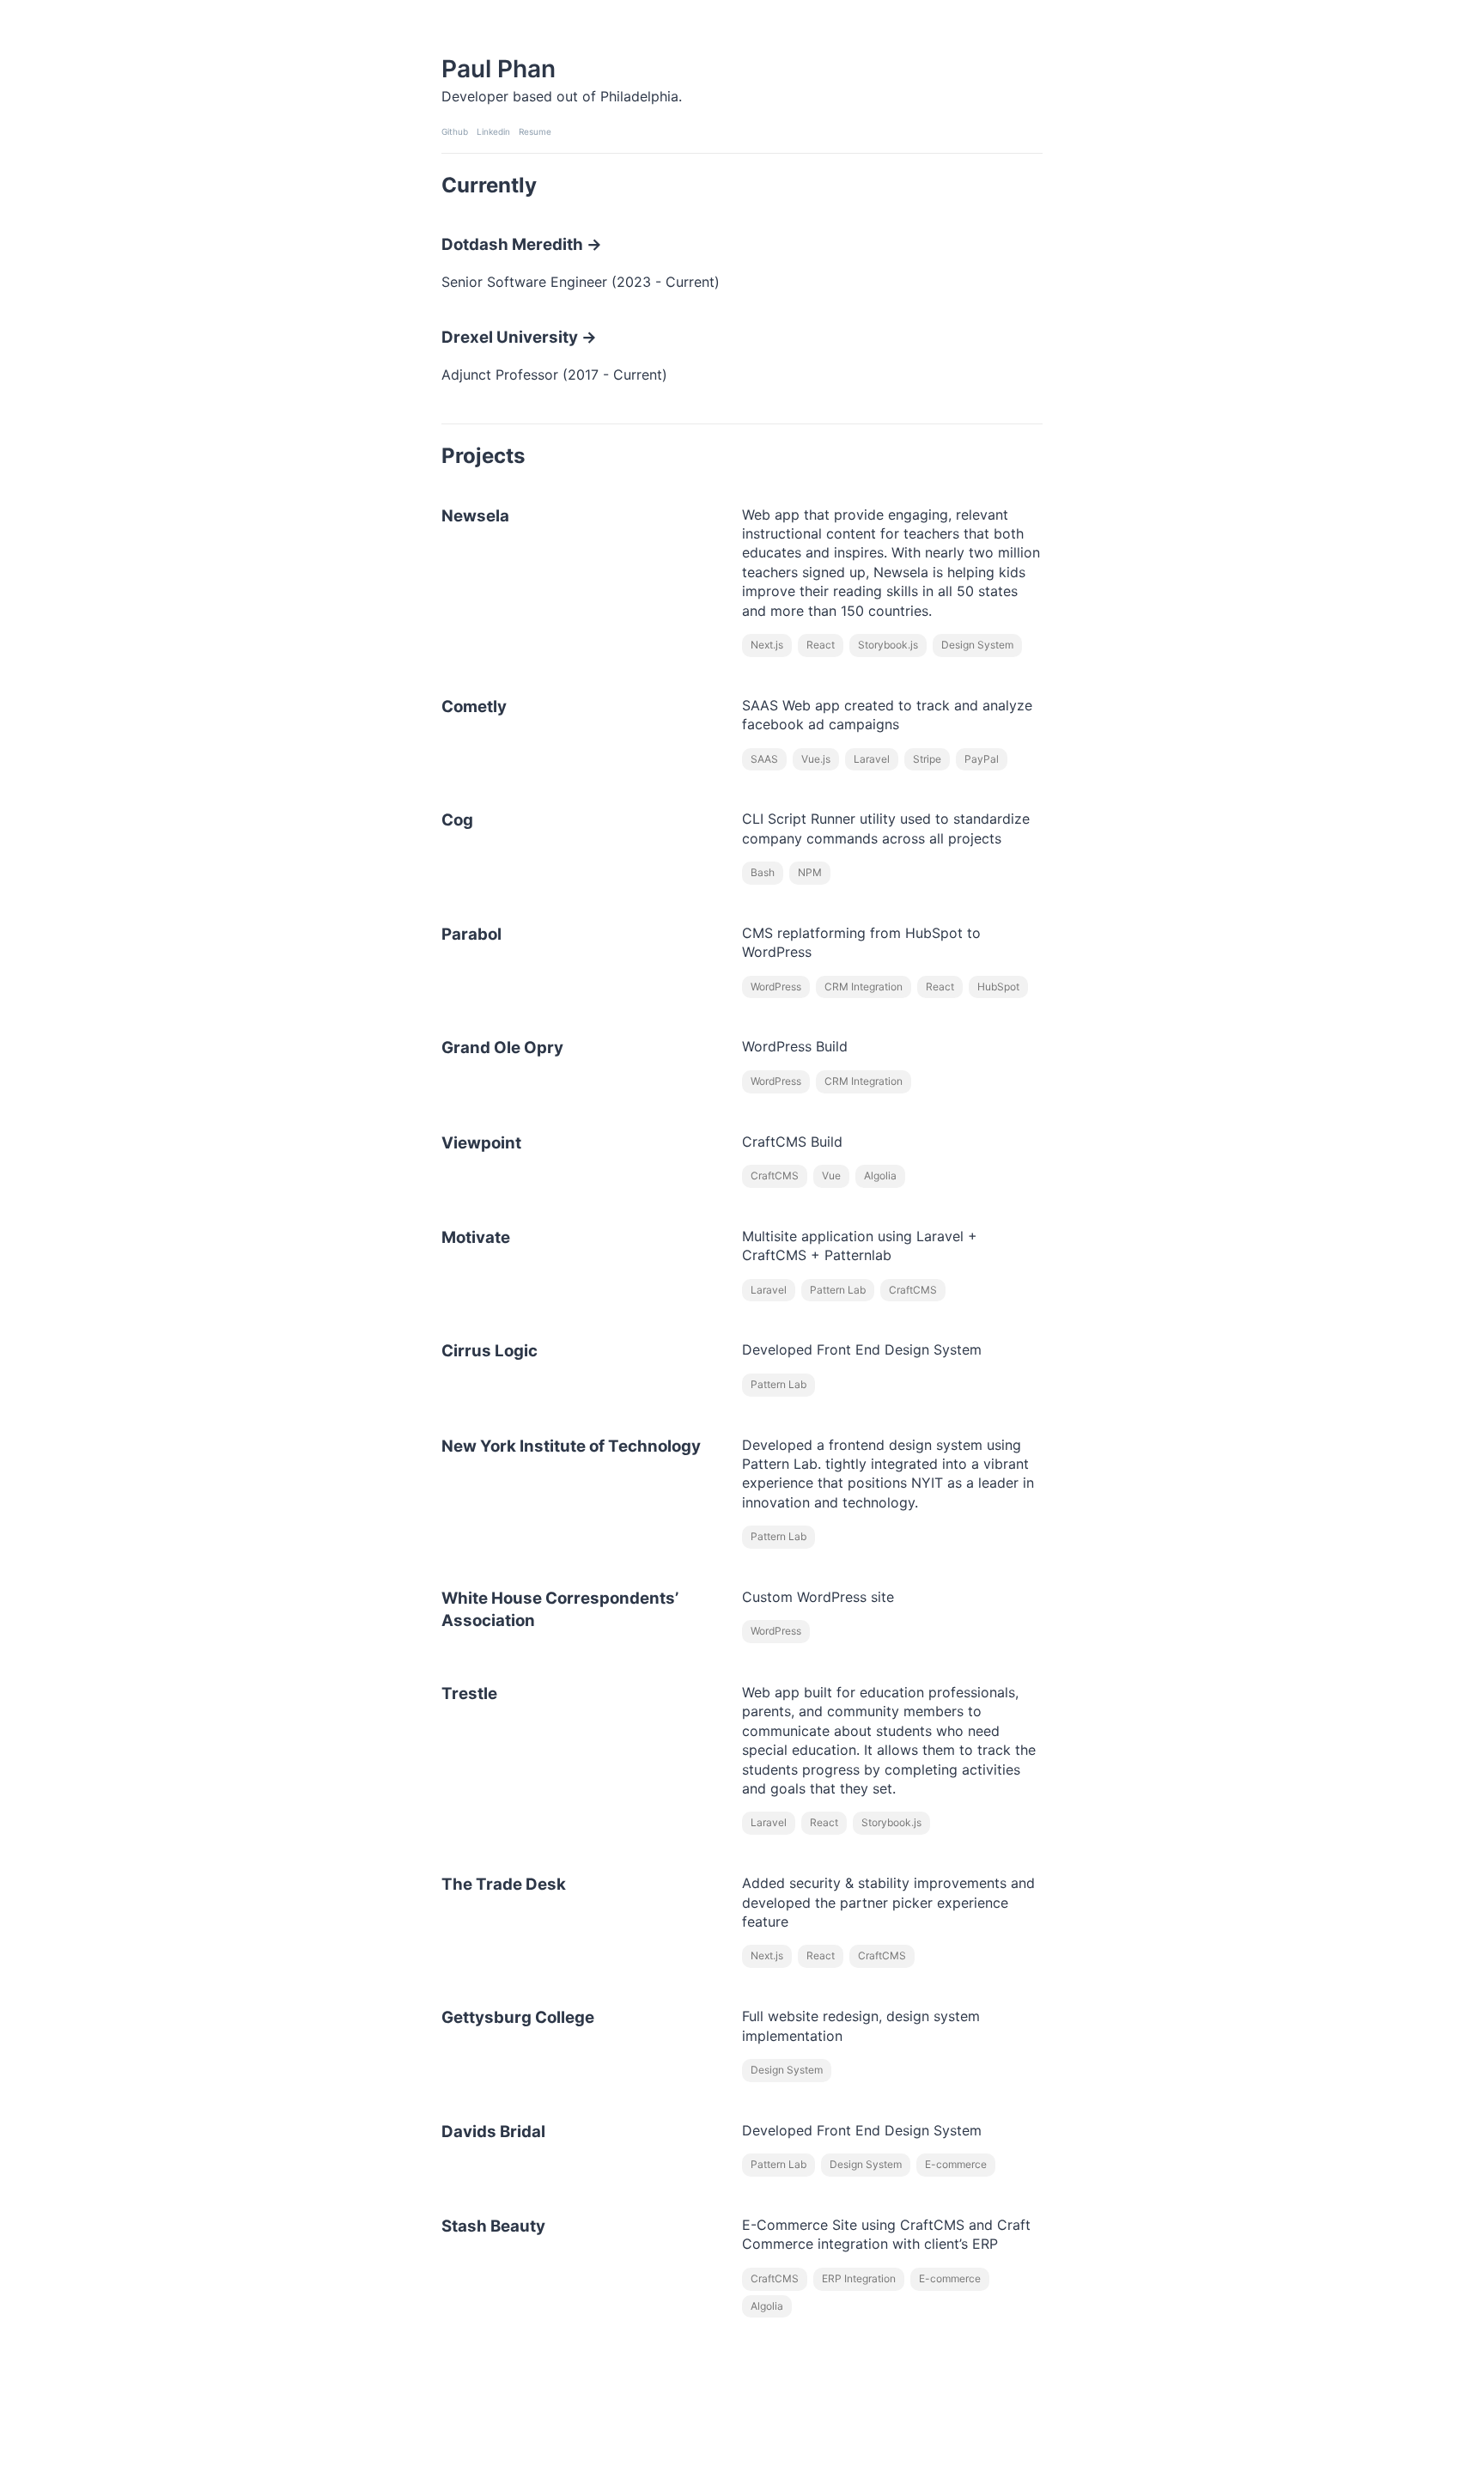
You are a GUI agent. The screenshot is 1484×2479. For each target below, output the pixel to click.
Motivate (476, 1237)
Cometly (474, 707)
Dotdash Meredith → (522, 244)
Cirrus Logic (490, 1351)
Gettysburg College (518, 2017)
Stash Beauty (493, 2226)
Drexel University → (519, 337)
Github (455, 131)
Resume (535, 131)
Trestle (469, 1693)
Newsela (475, 516)
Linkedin (493, 131)
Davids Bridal (493, 2132)
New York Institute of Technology (571, 1446)
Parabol (471, 934)
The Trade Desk (504, 1884)
